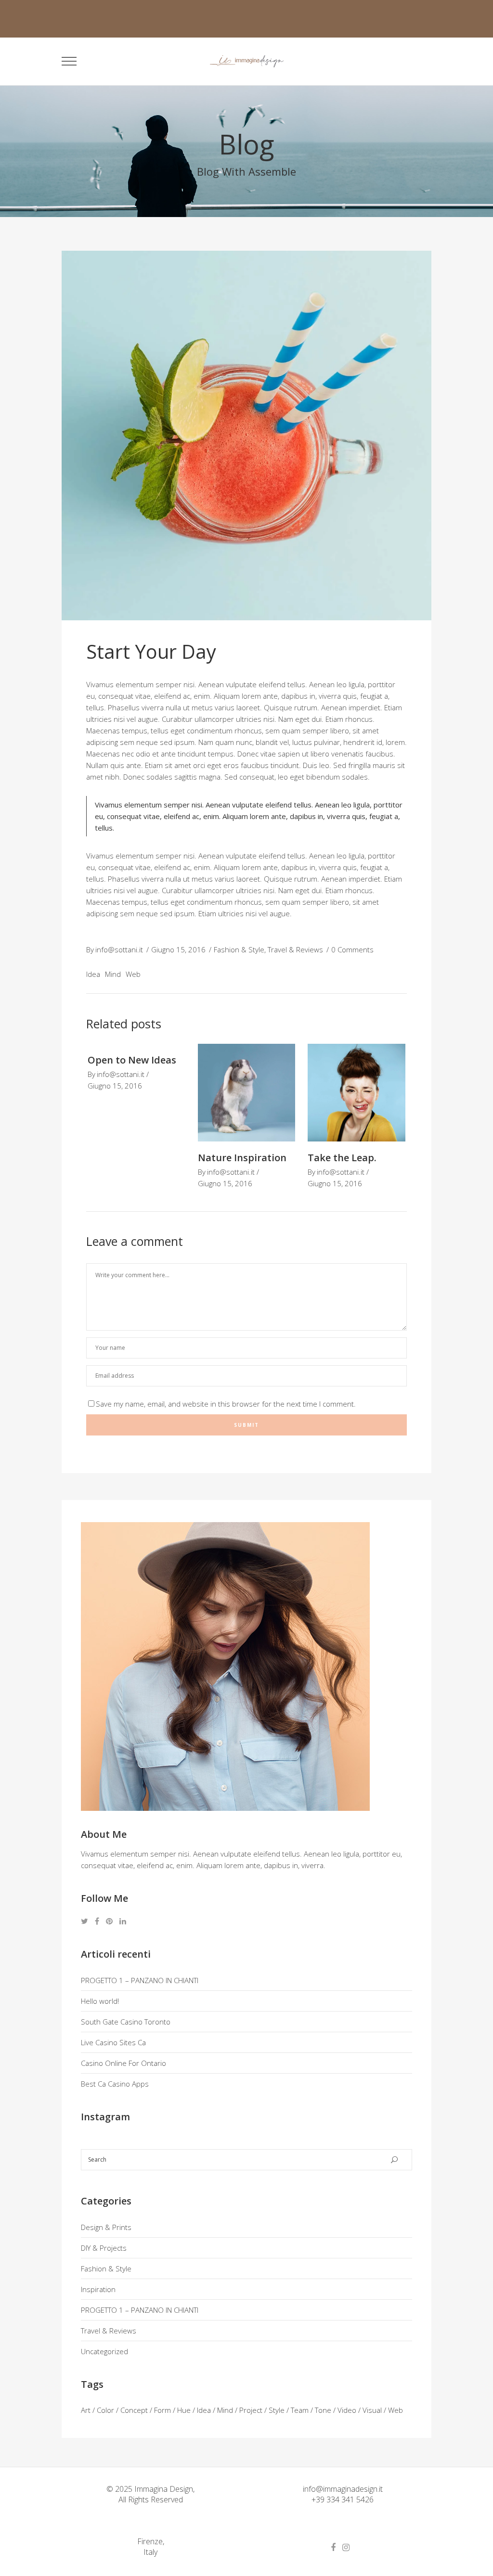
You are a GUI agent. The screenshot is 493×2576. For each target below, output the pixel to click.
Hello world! (100, 2001)
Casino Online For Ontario (123, 2063)
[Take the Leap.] (357, 1093)
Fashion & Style (239, 949)
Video (347, 2410)
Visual (372, 2410)
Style (277, 2410)
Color (105, 2410)
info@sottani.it (119, 949)
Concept (134, 2410)
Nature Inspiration (242, 1158)
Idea (93, 974)
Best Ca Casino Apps (115, 2084)
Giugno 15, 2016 (178, 949)
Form (162, 2410)
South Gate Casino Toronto (126, 2022)
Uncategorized (104, 2351)
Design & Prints (106, 2227)
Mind (113, 974)
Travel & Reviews (295, 949)
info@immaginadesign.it (343, 2489)
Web (133, 974)
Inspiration (98, 2289)
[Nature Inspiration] (247, 1093)
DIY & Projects (104, 2248)
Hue (184, 2410)
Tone (323, 2410)
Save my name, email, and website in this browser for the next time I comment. (226, 1404)
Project (251, 2410)
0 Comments (352, 949)
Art (86, 2410)
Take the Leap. (342, 1158)
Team (300, 2410)
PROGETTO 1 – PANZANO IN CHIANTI (140, 1980)
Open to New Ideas (132, 1060)
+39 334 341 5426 (343, 2499)
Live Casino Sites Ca (113, 2042)
